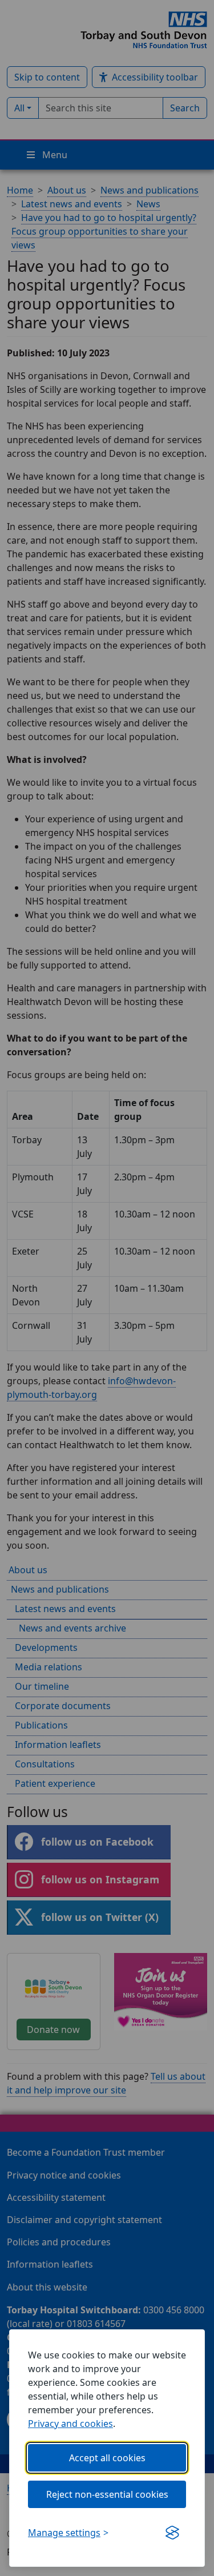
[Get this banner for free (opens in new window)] (172, 2533)
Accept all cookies (107, 2458)
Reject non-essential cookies (107, 2494)
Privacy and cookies (70, 2424)
